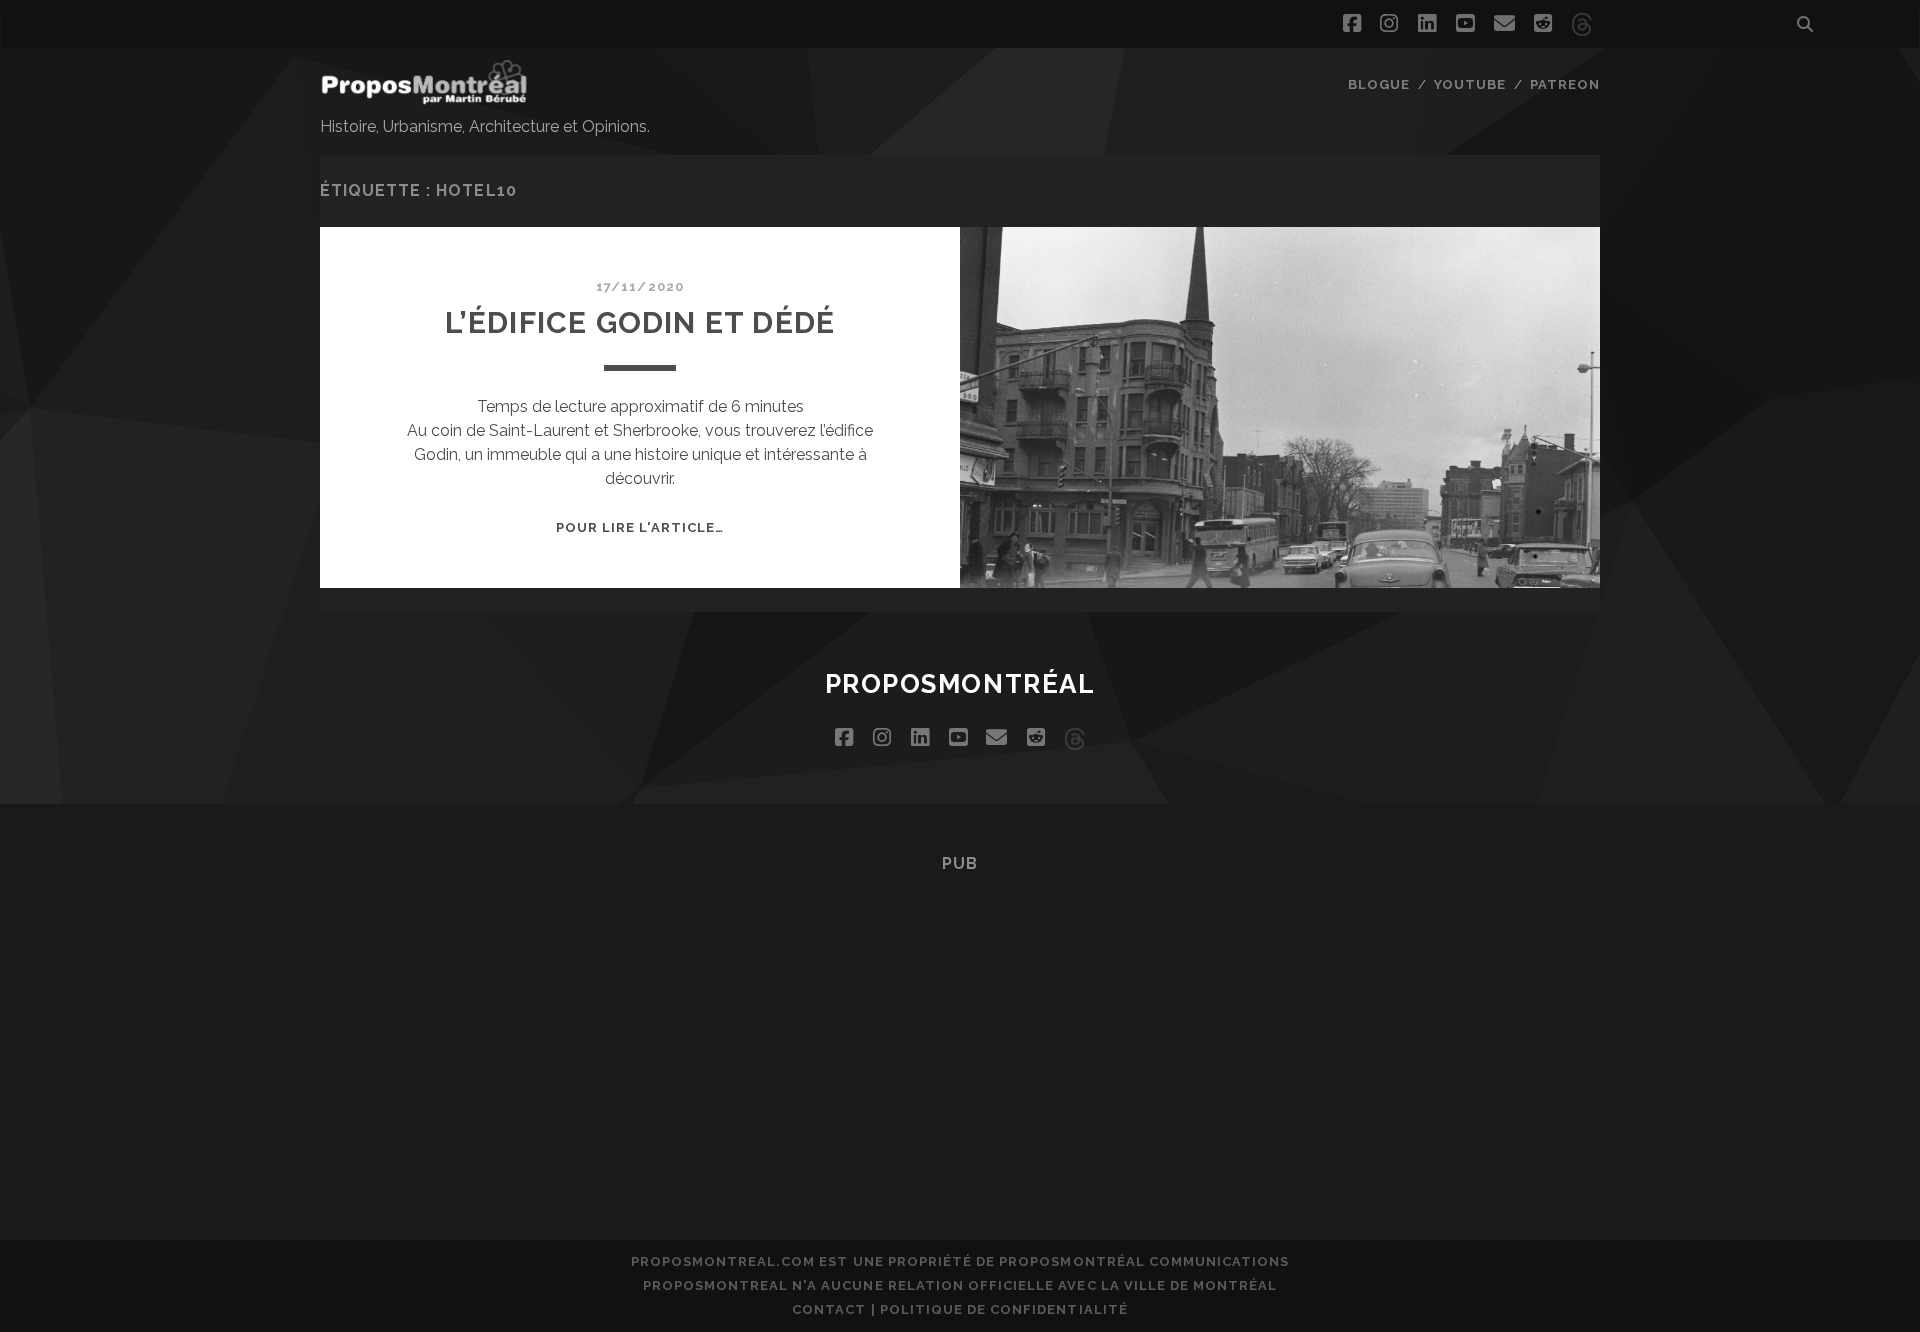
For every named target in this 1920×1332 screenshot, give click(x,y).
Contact (829, 1309)
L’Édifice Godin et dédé (640, 322)
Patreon (1565, 84)
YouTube (1470, 84)
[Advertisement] (960, 1028)
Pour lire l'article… (640, 527)
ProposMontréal (960, 684)
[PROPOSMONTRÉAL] (424, 95)
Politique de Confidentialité (1004, 1309)
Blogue (1379, 84)
